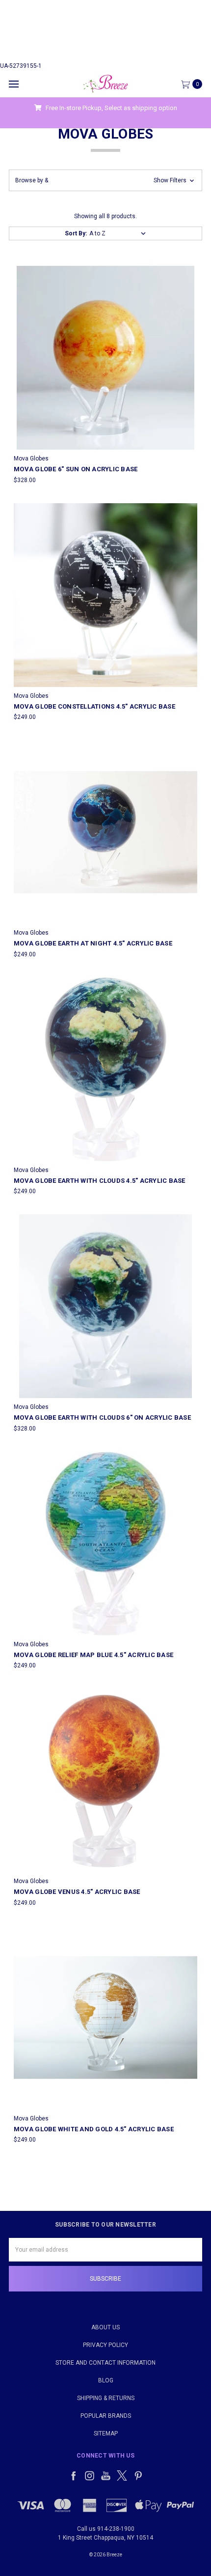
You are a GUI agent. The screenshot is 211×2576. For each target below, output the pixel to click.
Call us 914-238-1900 (106, 2529)
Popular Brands (106, 2416)
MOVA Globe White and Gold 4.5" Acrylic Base (94, 2129)
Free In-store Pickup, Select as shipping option (111, 108)
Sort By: (76, 233)
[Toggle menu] (13, 84)
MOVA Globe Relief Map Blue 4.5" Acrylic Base (93, 1655)
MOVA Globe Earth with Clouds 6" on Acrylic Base (102, 1417)
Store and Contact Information (105, 2363)
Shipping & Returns (106, 2398)
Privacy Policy (105, 2345)
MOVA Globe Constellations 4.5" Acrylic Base (94, 706)
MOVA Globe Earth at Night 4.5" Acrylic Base (93, 943)
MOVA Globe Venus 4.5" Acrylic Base (77, 1892)
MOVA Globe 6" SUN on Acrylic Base (76, 469)
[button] (105, 180)
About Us (105, 2327)
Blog (106, 2380)
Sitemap (106, 2433)
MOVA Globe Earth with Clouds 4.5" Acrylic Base (100, 1181)
